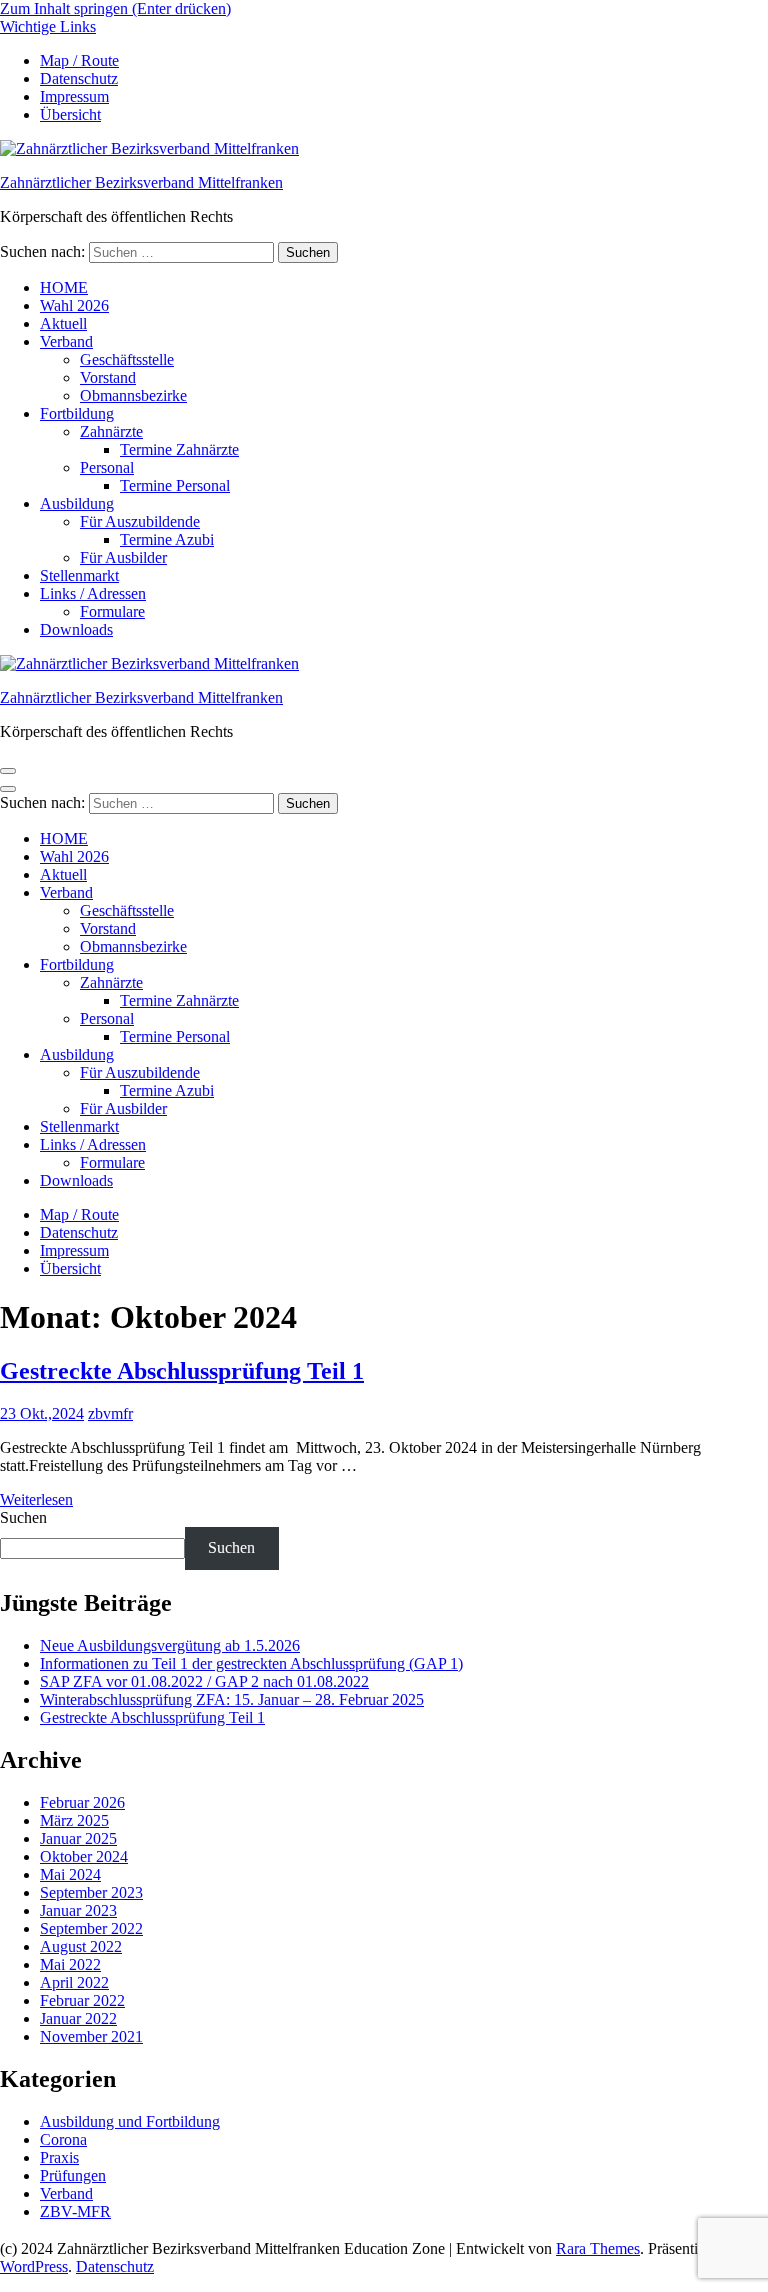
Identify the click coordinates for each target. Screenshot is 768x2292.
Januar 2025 (78, 1838)
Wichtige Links (48, 26)
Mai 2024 (70, 1874)
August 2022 (81, 1946)
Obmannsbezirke (133, 395)
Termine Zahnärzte (179, 449)
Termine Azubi (167, 539)
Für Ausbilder (123, 557)
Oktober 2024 (84, 1856)
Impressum (74, 96)
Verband (66, 341)
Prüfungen (73, 2175)
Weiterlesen (36, 1499)
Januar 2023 (78, 1910)
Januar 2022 (78, 2018)
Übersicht (70, 114)
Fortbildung (77, 413)
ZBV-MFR (75, 2211)
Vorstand (108, 377)
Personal (107, 467)
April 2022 (74, 1982)
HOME (64, 287)
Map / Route (79, 60)
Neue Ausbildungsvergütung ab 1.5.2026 (170, 1645)
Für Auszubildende (140, 521)
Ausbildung (77, 503)
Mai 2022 (70, 1964)
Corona (63, 2139)
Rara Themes (598, 2248)
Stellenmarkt (79, 575)
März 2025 (74, 1820)
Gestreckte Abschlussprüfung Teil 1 (182, 1371)
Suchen (23, 1517)
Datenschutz (79, 78)
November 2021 (91, 2036)
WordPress (34, 2266)
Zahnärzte (111, 431)
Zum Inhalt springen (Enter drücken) (115, 8)
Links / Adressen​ (93, 593)
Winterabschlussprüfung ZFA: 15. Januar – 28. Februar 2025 (232, 1699)
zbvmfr (110, 1413)
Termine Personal (175, 485)
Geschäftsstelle (127, 359)
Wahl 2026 (74, 305)
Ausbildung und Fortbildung (130, 2121)
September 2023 (91, 1892)
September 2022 (91, 1928)
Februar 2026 (82, 1802)
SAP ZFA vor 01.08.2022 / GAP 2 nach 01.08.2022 (204, 1681)
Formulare (112, 611)
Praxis (59, 2157)
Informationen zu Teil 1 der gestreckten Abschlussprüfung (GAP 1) (251, 1663)
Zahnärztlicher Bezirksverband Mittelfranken (141, 182)
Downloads (76, 629)
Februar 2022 (82, 2000)
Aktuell (63, 323)
